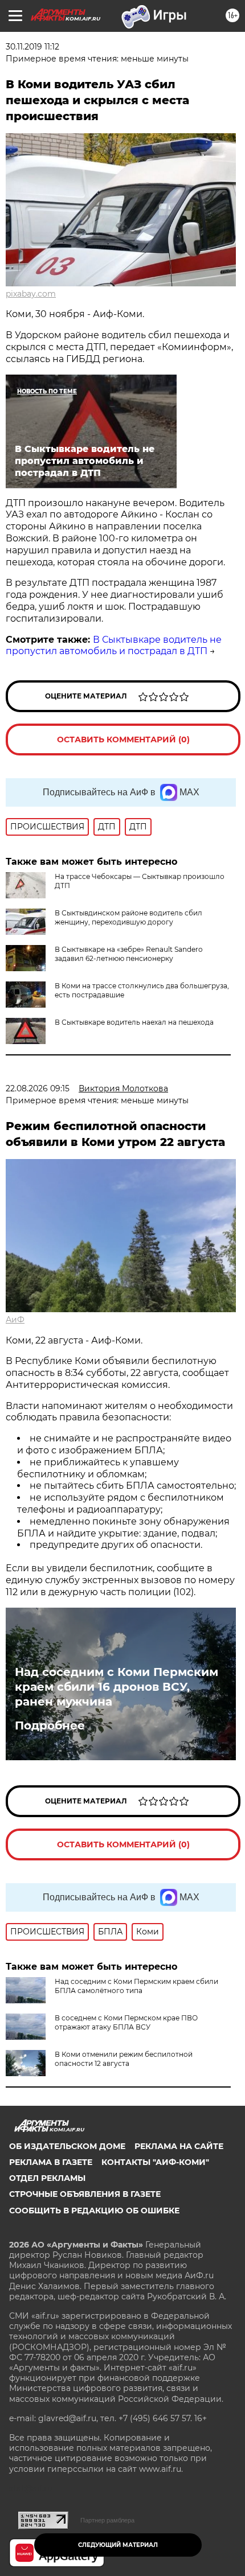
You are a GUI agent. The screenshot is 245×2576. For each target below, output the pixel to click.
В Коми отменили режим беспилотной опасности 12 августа (124, 2059)
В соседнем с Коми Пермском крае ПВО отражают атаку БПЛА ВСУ (126, 2022)
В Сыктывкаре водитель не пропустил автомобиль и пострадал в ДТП (114, 646)
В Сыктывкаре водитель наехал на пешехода (134, 1022)
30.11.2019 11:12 (32, 47)
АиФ (15, 1320)
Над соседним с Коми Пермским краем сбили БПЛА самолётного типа (136, 1986)
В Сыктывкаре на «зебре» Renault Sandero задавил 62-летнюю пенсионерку (129, 954)
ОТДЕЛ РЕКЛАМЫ (47, 2178)
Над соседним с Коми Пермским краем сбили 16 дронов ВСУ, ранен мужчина (117, 1687)
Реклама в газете (51, 2162)
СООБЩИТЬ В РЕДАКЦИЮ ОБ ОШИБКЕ (94, 2211)
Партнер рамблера (107, 2520)
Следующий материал (118, 2545)
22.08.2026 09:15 (38, 1088)
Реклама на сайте (179, 2146)
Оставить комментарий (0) (123, 739)
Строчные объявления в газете (85, 2194)
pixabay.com (31, 294)
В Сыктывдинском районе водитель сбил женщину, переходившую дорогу (128, 917)
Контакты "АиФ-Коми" (155, 2162)
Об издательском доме (67, 2146)
